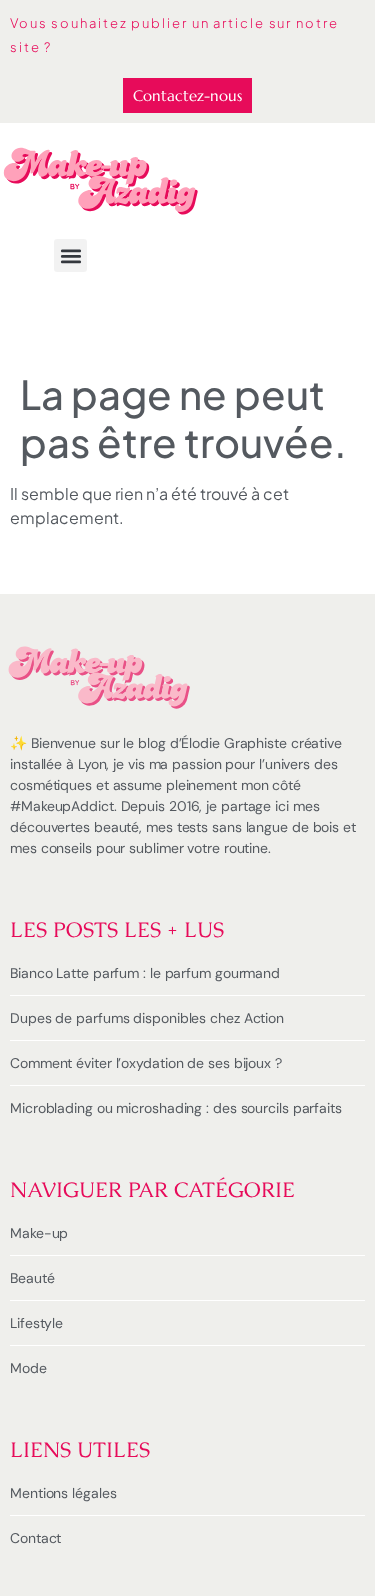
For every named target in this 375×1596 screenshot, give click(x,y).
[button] (70, 255)
